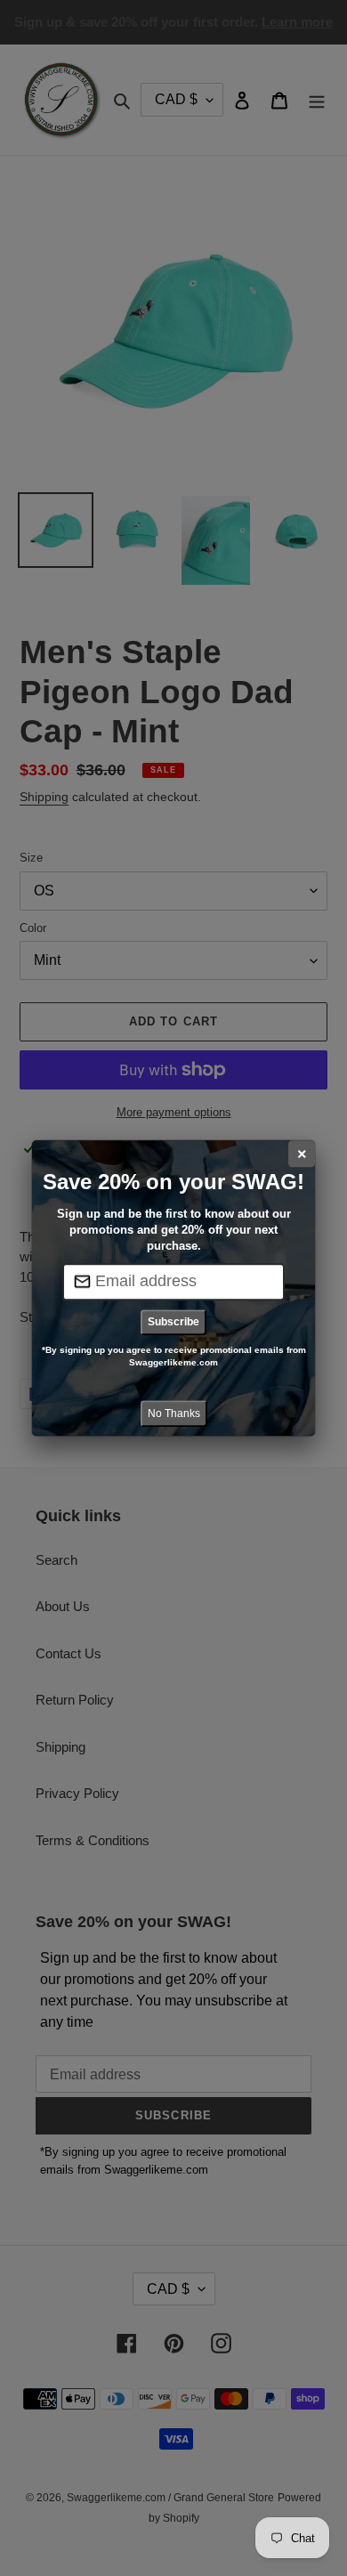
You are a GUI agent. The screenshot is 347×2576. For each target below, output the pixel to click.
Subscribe (173, 1322)
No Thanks (174, 1414)
